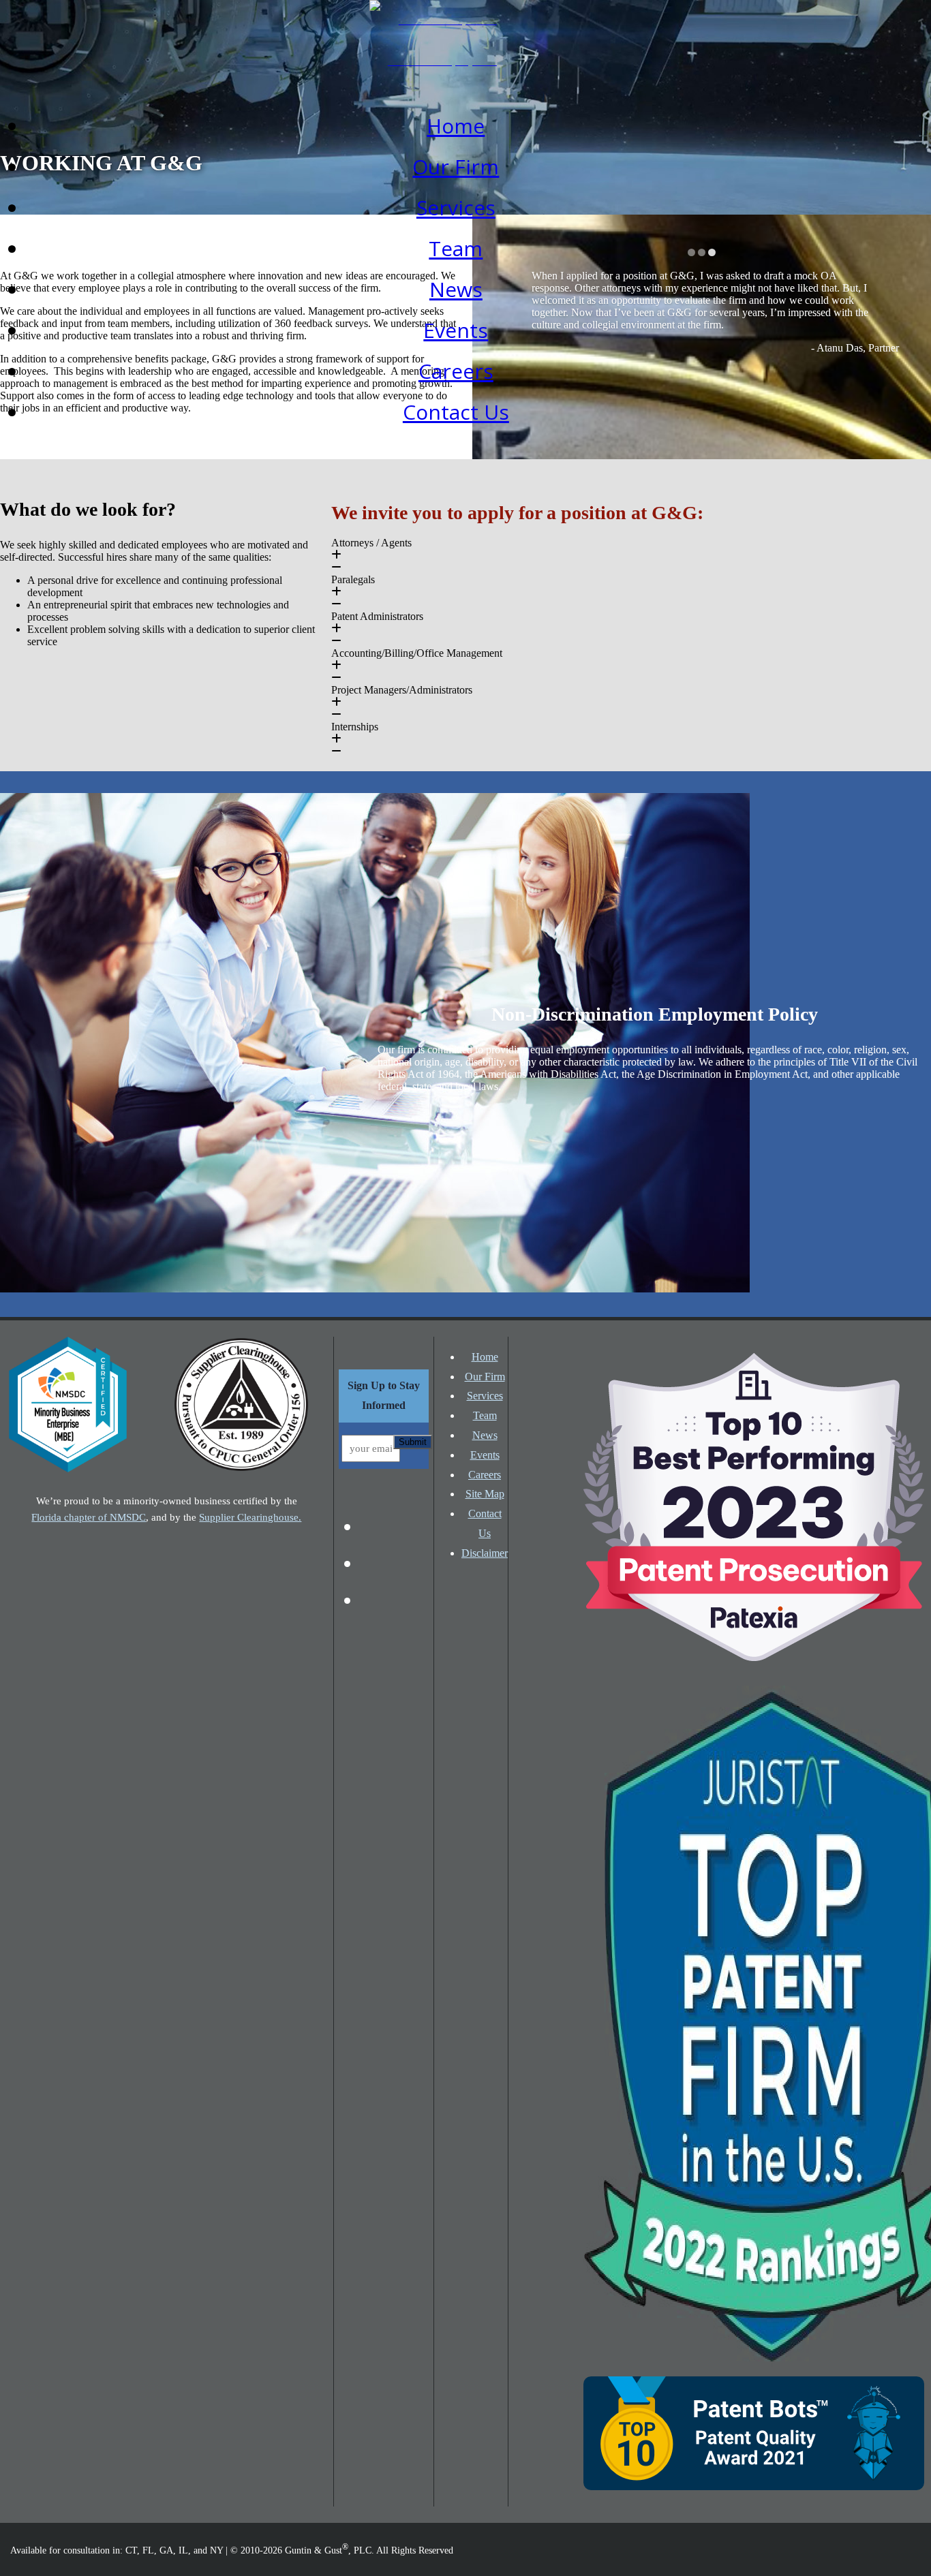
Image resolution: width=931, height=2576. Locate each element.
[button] (631, 555)
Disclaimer (485, 1553)
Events (456, 330)
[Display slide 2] (702, 252)
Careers (456, 371)
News (456, 289)
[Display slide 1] (691, 252)
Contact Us (456, 412)
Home (456, 126)
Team (456, 248)
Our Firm (456, 167)
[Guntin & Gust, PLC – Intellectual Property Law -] (442, 61)
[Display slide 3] (712, 252)
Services (456, 207)
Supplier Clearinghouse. (250, 1517)
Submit (413, 1442)
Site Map (485, 1494)
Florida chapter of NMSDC (89, 1517)
